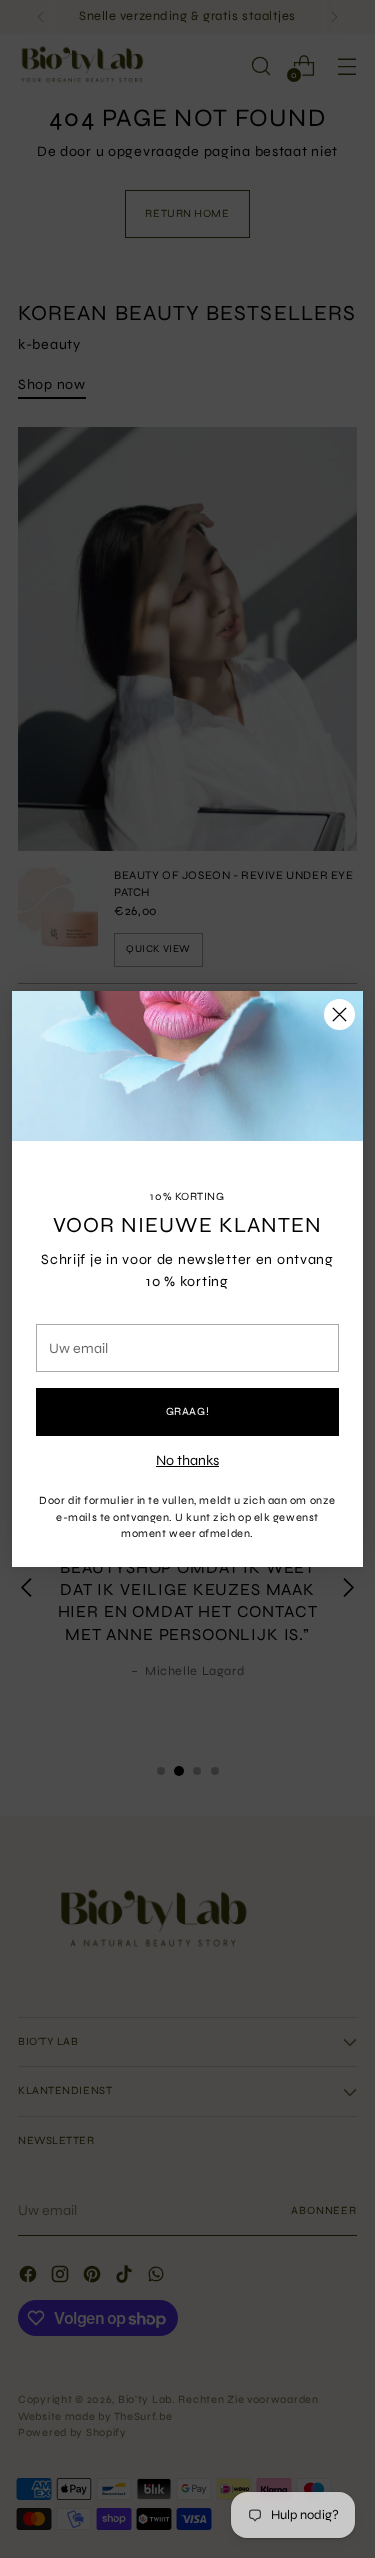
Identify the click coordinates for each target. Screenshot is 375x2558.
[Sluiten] (339, 1014)
